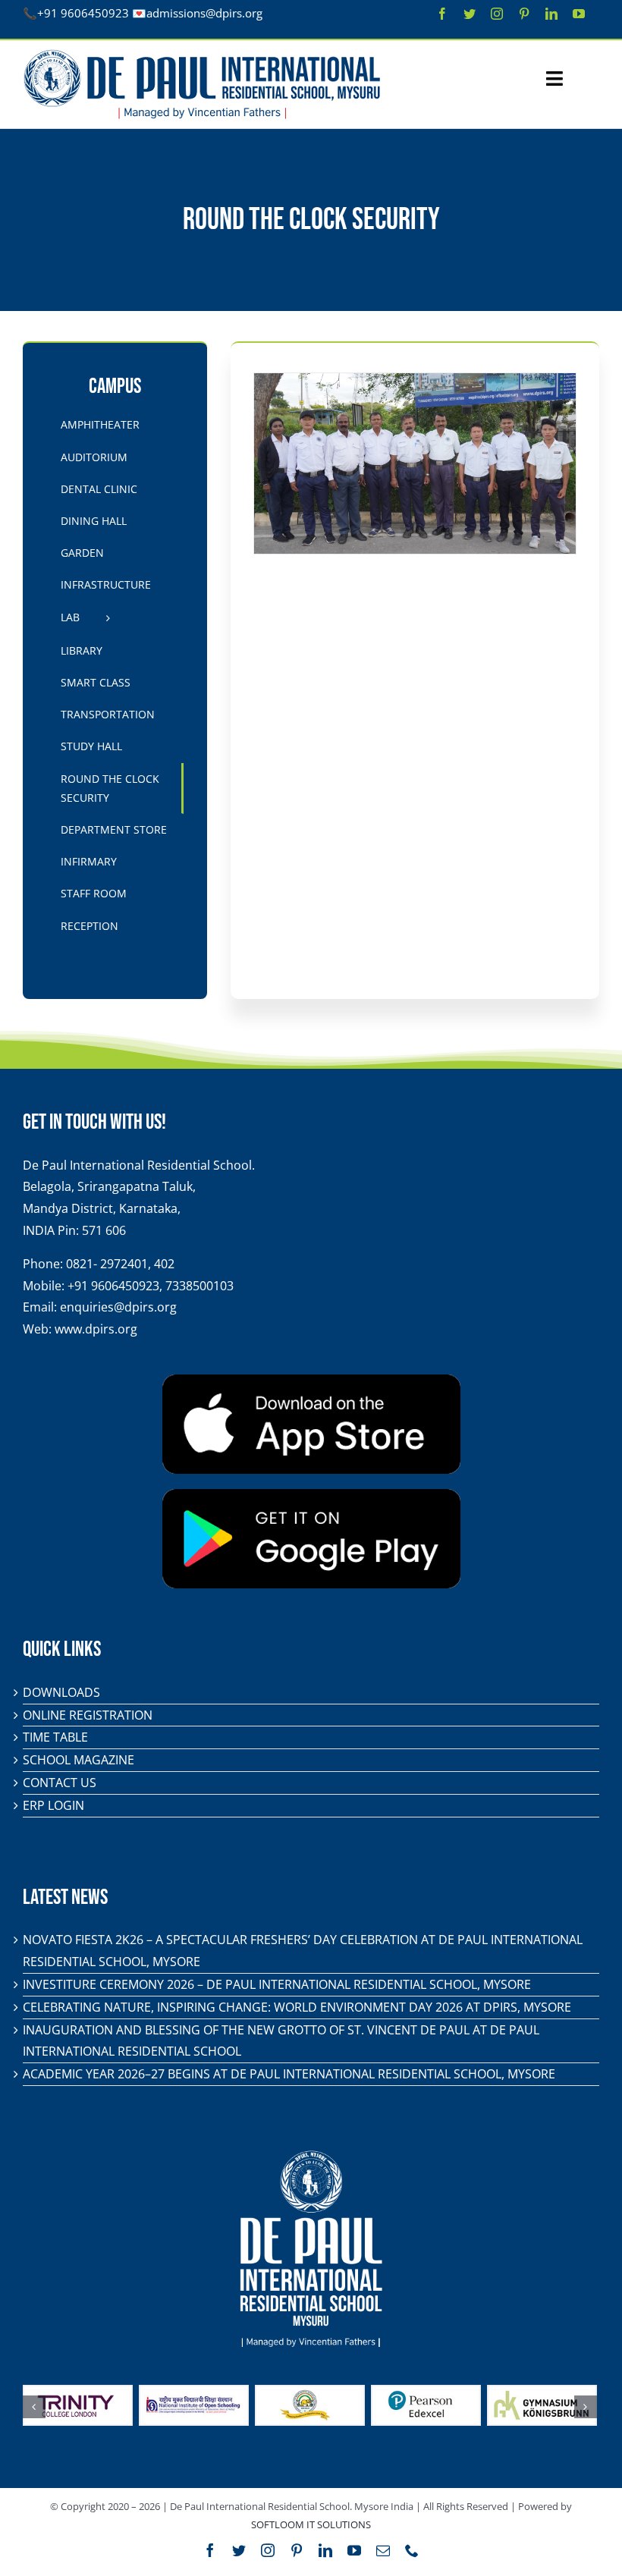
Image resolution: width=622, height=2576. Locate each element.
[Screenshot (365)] (415, 463)
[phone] (412, 2550)
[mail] (383, 2550)
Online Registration (88, 1715)
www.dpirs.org (96, 1329)
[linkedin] (551, 14)
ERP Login (53, 1805)
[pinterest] (524, 14)
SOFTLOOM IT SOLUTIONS (311, 2524)
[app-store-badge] (311, 1381)
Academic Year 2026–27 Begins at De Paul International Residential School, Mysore (289, 2074)
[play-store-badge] (311, 1495)
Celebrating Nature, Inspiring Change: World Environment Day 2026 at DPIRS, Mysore (297, 2007)
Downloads (61, 1692)
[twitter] (470, 14)
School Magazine (79, 1760)
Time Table (55, 1737)
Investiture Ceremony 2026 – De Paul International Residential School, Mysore (277, 1984)
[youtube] (579, 14)
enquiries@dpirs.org (118, 1307)
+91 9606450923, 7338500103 (151, 1286)
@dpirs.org (234, 13)
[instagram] (497, 14)
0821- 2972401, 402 (120, 1264)
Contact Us (60, 1783)
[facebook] (442, 14)
